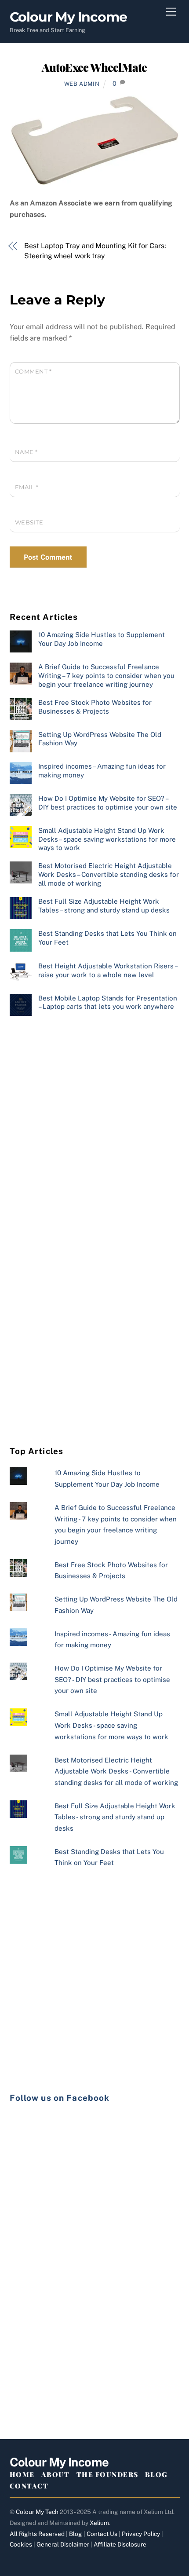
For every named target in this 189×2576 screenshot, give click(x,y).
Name (26, 452)
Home (22, 2474)
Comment (33, 372)
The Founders (107, 2474)
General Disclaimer (63, 2544)
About (56, 2474)
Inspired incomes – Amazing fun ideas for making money (102, 771)
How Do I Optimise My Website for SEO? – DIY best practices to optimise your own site (108, 803)
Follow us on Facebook (60, 2098)
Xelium (99, 2523)
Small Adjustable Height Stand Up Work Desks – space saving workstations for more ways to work (107, 839)
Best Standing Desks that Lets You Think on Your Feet (107, 938)
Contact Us (102, 2534)
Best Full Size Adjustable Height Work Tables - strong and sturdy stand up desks (115, 1817)
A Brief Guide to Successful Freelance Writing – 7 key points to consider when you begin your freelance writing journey (106, 676)
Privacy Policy (141, 2534)
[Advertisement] (94, 1130)
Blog (156, 2474)
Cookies (21, 2544)
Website (29, 522)
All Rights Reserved (37, 2534)
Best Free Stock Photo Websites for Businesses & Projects (95, 707)
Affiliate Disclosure (120, 2544)
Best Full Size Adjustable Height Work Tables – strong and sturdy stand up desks (104, 906)
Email (27, 487)
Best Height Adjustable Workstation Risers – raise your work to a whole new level (108, 970)
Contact (29, 2486)
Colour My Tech (37, 2512)
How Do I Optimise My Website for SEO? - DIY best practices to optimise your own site (112, 1679)
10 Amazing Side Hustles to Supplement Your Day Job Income (102, 639)
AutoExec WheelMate (94, 67)
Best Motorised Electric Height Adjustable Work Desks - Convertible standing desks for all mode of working (116, 1771)
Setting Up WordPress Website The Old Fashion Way (100, 739)
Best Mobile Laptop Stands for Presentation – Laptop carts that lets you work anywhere (108, 1002)
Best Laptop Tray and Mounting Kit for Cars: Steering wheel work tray (95, 251)
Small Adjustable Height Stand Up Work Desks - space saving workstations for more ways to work (111, 1725)
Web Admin (82, 84)
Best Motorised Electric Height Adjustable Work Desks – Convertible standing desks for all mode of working (109, 874)
